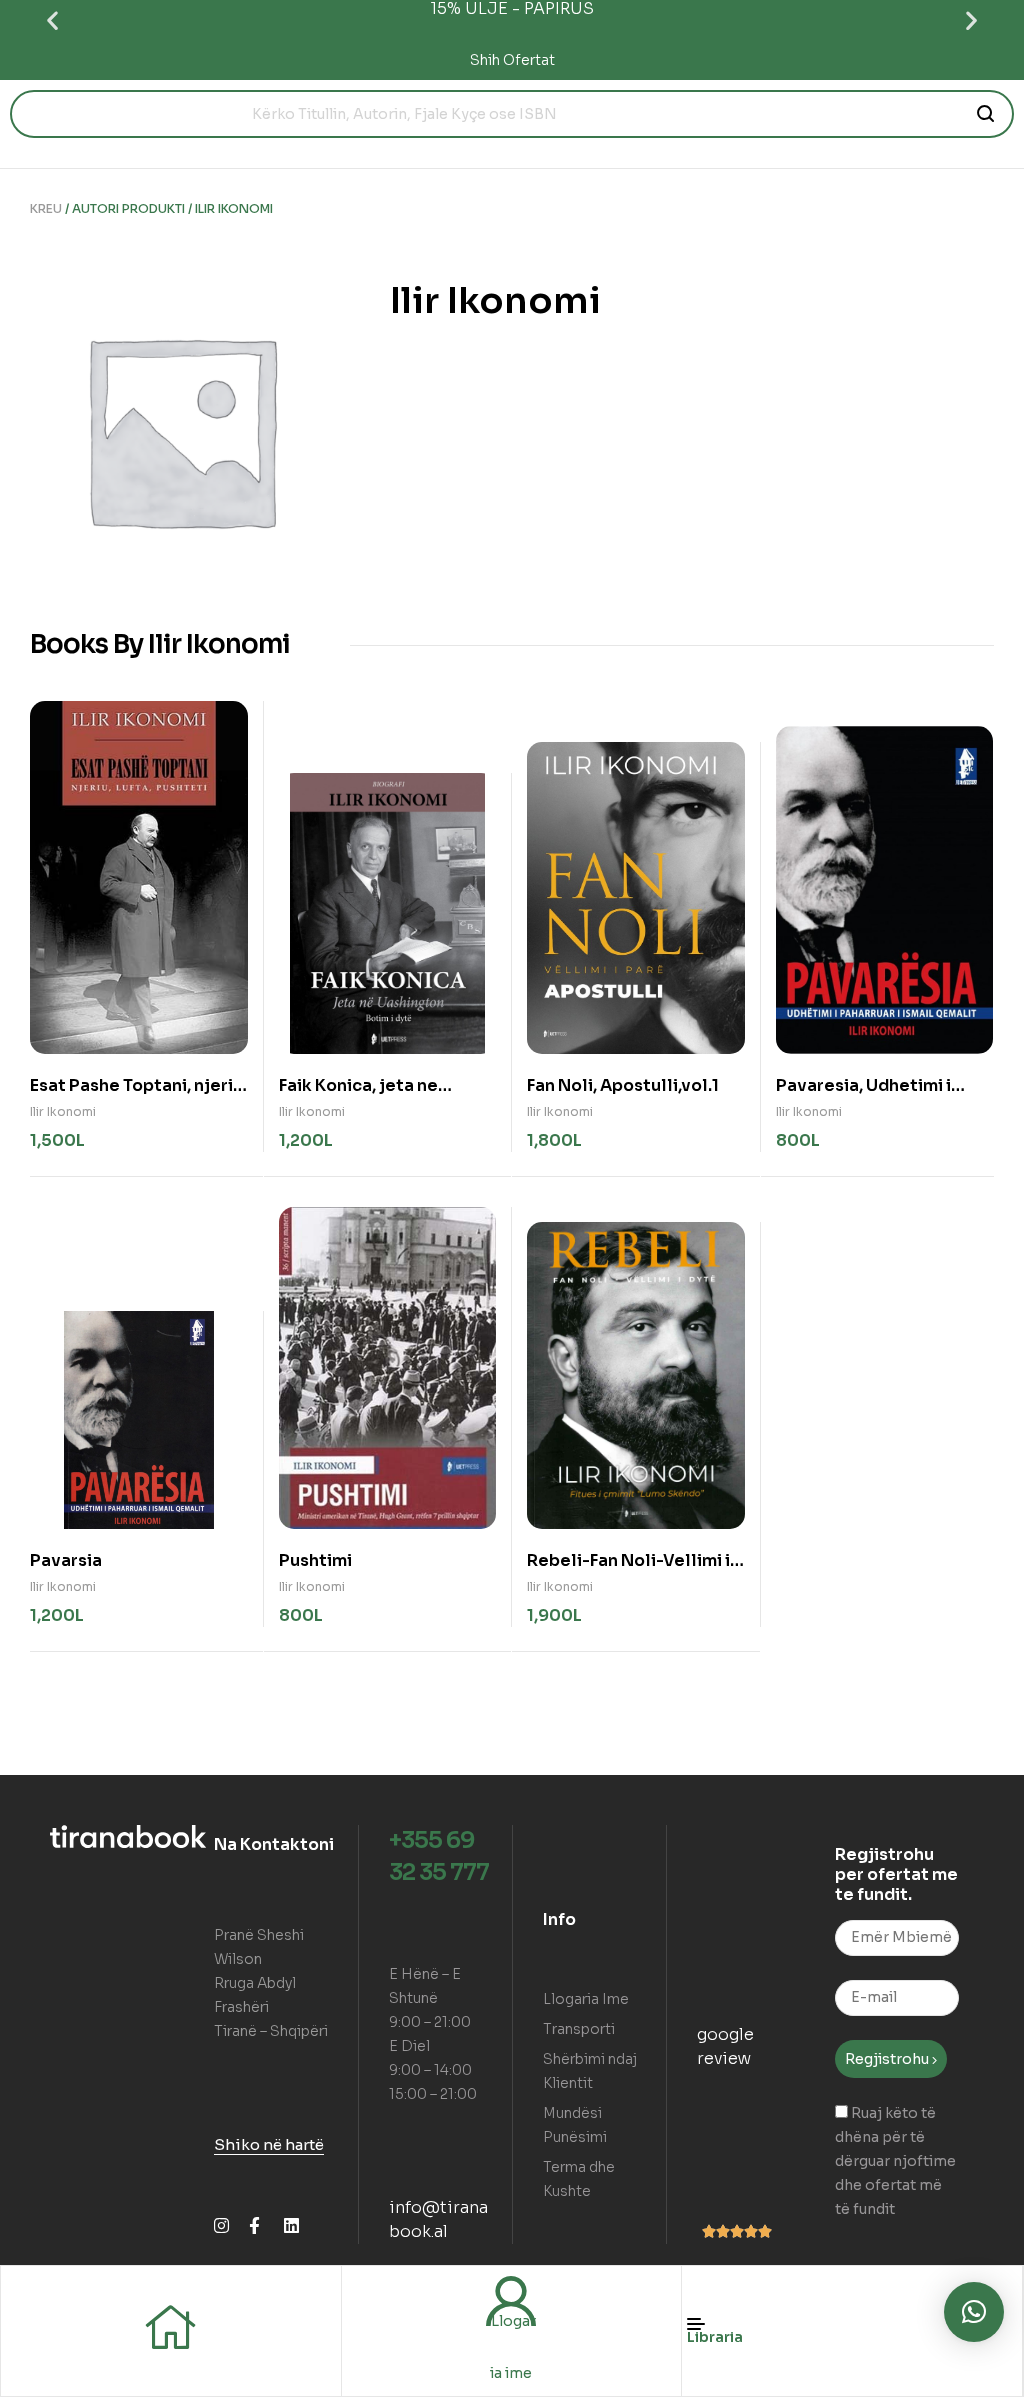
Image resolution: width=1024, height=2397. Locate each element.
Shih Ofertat (512, 60)
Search (986, 114)
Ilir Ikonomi (63, 1111)
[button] (52, 20)
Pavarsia (66, 1560)
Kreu (46, 208)
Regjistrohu (888, 2059)
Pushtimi (315, 1560)
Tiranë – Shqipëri (271, 2031)
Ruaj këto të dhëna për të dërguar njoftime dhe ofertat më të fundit (895, 2161)
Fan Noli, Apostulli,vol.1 (623, 1085)
